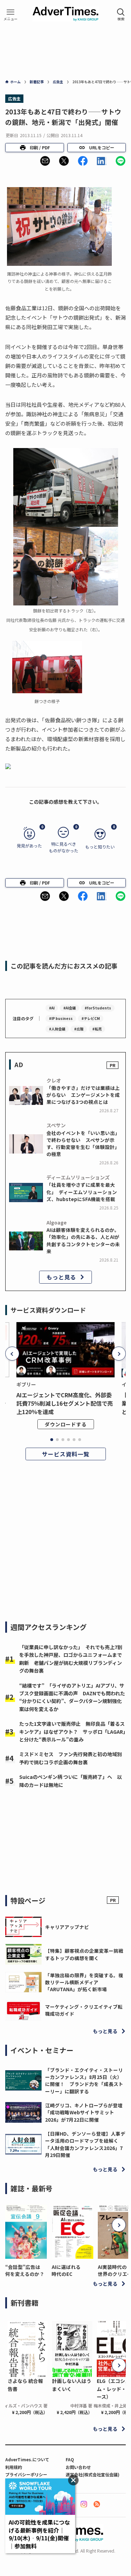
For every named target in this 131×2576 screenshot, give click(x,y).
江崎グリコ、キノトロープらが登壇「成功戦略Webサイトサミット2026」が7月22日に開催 (84, 2112)
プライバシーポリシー (26, 2474)
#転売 (97, 1029)
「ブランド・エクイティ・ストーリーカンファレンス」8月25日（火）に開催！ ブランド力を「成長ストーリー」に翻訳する (84, 2081)
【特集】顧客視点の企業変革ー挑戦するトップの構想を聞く (84, 1954)
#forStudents (98, 1008)
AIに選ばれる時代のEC (66, 2270)
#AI (52, 1008)
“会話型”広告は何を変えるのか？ (25, 2270)
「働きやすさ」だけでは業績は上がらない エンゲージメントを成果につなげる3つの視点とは (83, 1095)
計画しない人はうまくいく (72, 2385)
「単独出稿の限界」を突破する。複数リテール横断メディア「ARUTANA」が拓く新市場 (84, 1982)
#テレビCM (91, 1018)
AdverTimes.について (27, 2459)
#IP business (61, 1018)
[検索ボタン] (121, 15)
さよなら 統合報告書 (25, 2385)
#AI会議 (70, 1008)
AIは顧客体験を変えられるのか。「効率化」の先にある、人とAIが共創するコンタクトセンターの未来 (83, 1240)
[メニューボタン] (10, 15)
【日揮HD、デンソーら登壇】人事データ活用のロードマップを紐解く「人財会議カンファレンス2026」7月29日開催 (85, 2144)
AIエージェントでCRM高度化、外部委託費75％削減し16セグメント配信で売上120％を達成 (65, 1403)
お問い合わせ (78, 2467)
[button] (45, 161)
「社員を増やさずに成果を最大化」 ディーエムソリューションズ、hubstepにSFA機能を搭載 (82, 1192)
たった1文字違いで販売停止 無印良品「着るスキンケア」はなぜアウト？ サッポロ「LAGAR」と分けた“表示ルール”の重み (72, 1731)
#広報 (79, 1029)
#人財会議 (57, 1029)
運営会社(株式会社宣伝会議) (93, 2474)
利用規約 (14, 2467)
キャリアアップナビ (67, 1927)
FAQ (70, 2459)
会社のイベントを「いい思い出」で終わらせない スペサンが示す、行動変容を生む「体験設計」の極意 (83, 1144)
